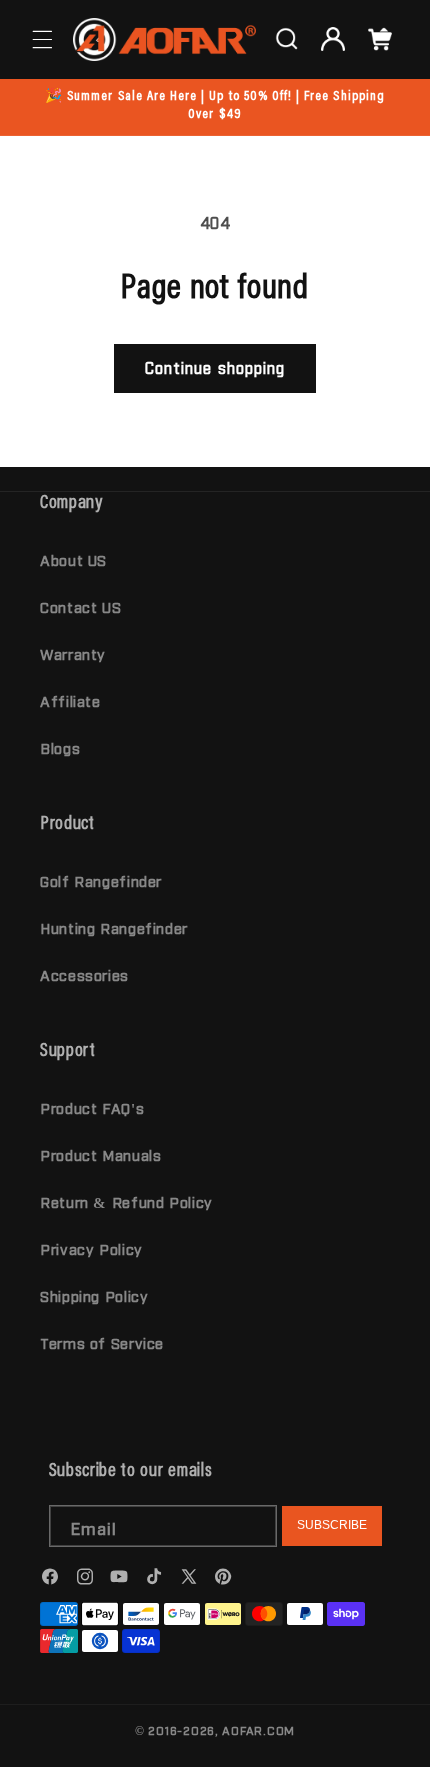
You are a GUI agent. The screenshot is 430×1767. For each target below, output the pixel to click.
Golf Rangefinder (101, 880)
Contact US (80, 606)
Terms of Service (102, 1342)
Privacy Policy (91, 1248)
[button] (42, 39)
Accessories (84, 974)
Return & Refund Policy (126, 1201)
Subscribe (332, 1525)
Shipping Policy (94, 1295)
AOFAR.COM (258, 1730)
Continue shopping (215, 367)
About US (73, 559)
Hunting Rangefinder (114, 927)
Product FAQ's (92, 1107)
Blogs (60, 747)
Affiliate (70, 700)
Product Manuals (100, 1154)
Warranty (73, 653)
